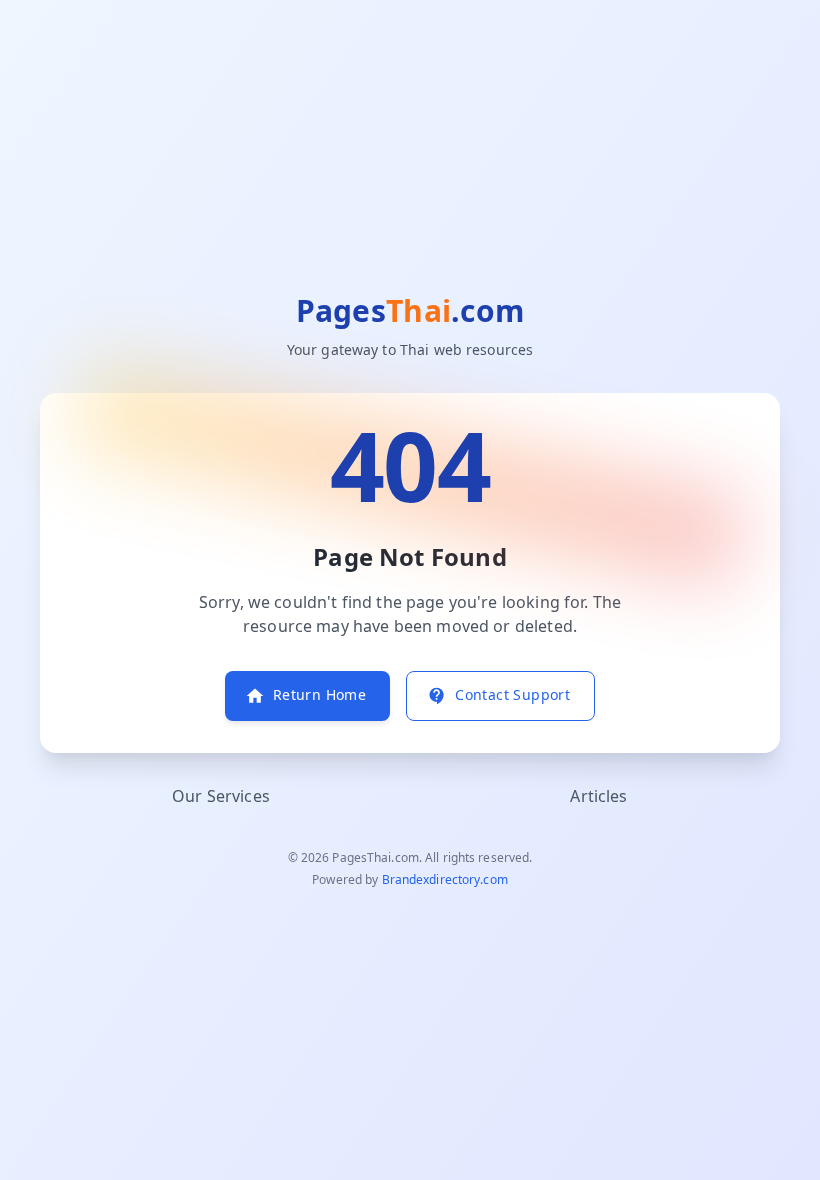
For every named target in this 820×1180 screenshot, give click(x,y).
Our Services (221, 797)
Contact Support (512, 695)
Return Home (319, 695)
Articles (598, 797)
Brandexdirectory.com (445, 880)
